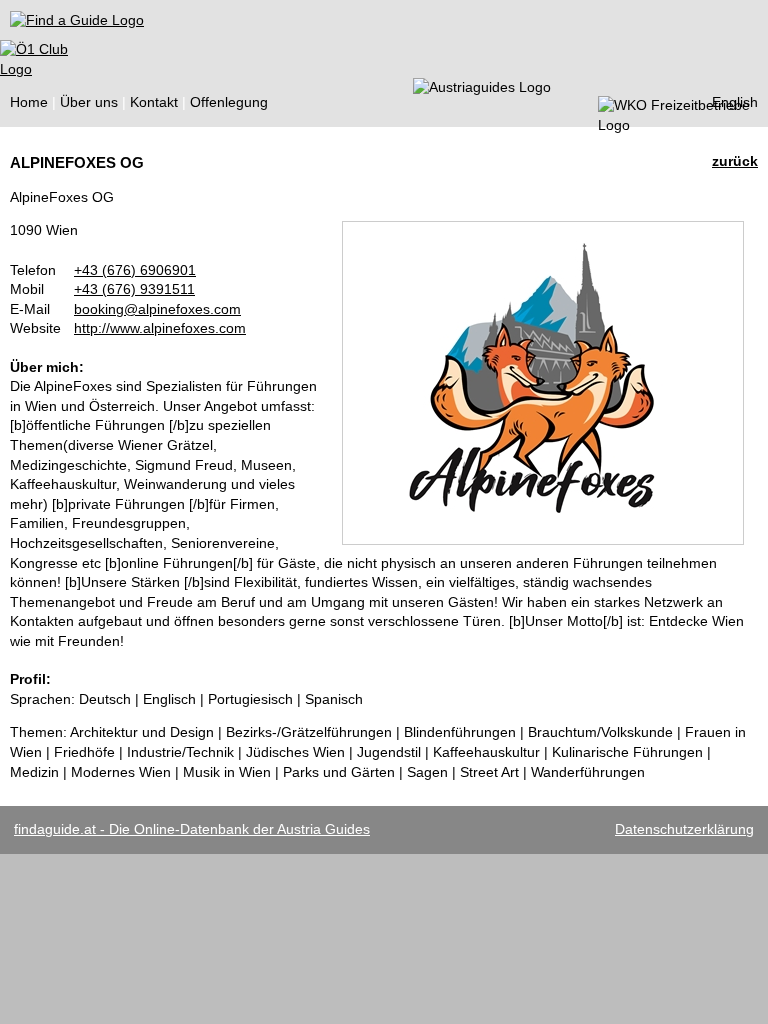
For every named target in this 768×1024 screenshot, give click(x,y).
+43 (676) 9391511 (134, 289)
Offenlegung (229, 102)
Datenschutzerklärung (684, 829)
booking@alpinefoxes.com (157, 309)
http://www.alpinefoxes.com (160, 328)
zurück (735, 161)
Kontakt (154, 102)
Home (29, 102)
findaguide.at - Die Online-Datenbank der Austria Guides (192, 829)
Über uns (89, 102)
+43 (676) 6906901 (135, 270)
